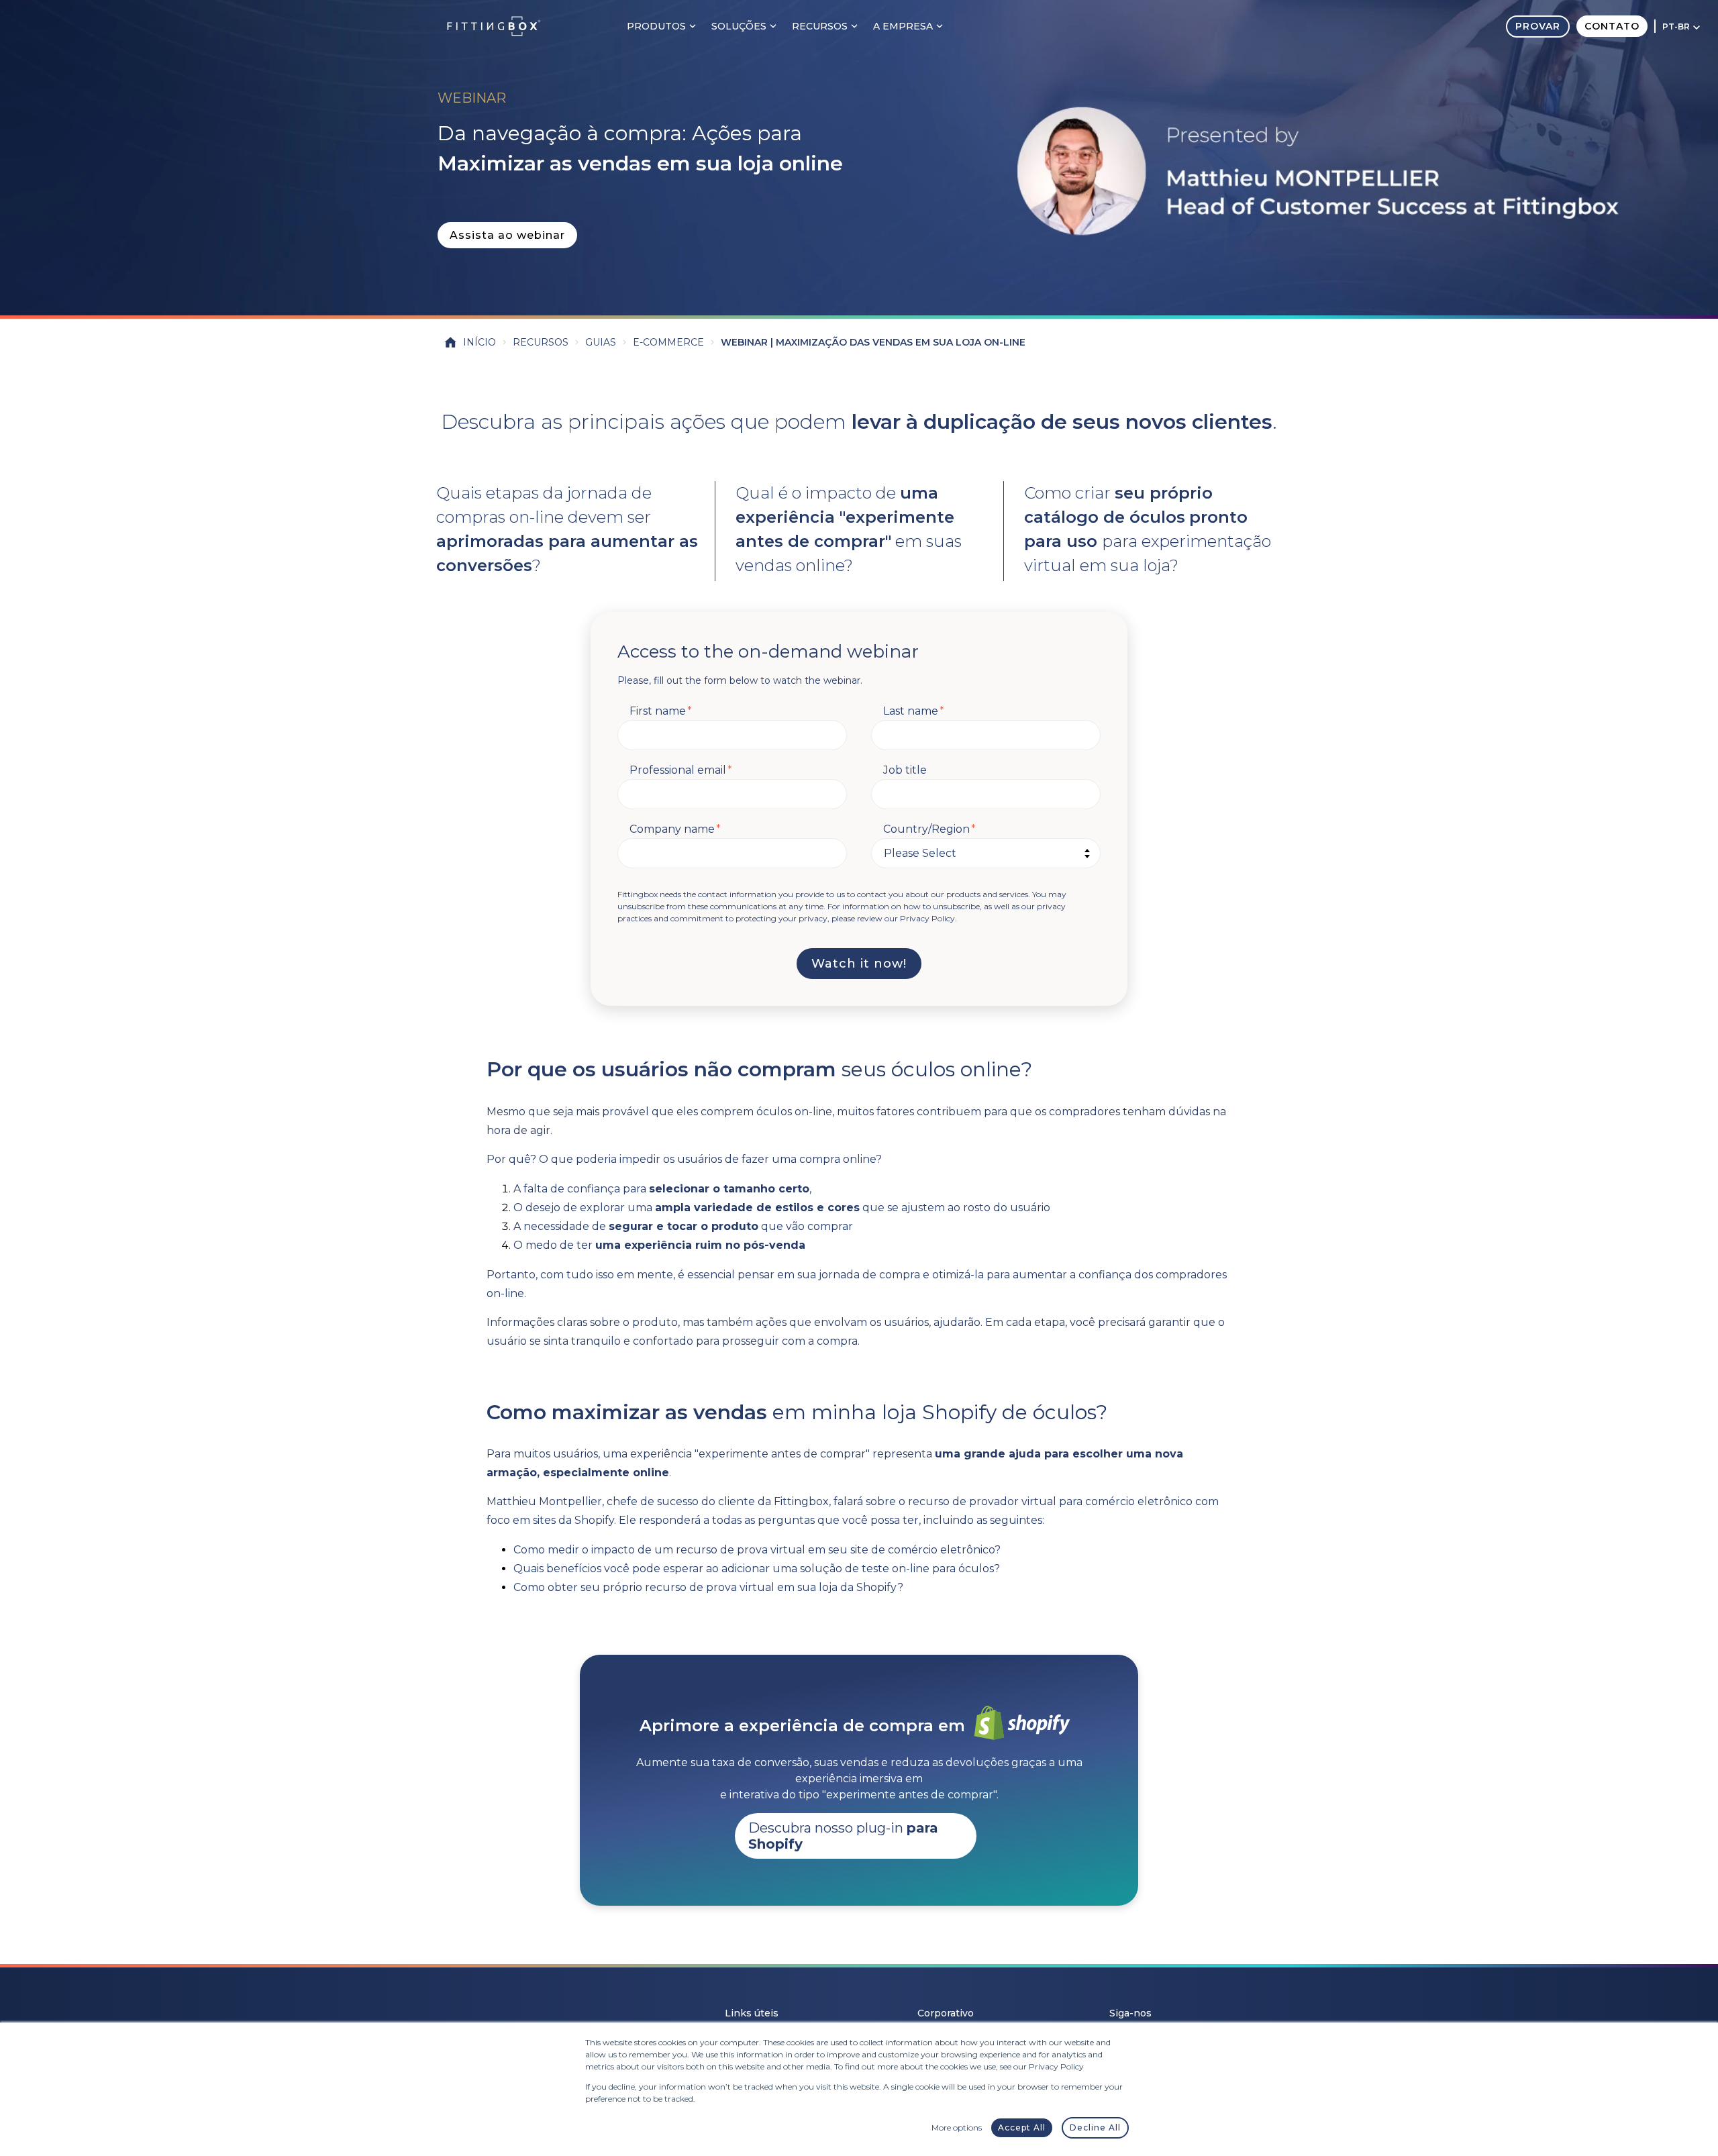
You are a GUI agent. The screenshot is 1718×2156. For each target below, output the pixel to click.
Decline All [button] (1095, 2127)
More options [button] (957, 2127)
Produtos (656, 26)
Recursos (820, 26)
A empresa (903, 26)
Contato (1612, 26)
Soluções (739, 26)
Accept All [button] (1022, 2127)
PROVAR (1538, 26)
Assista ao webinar (507, 235)
